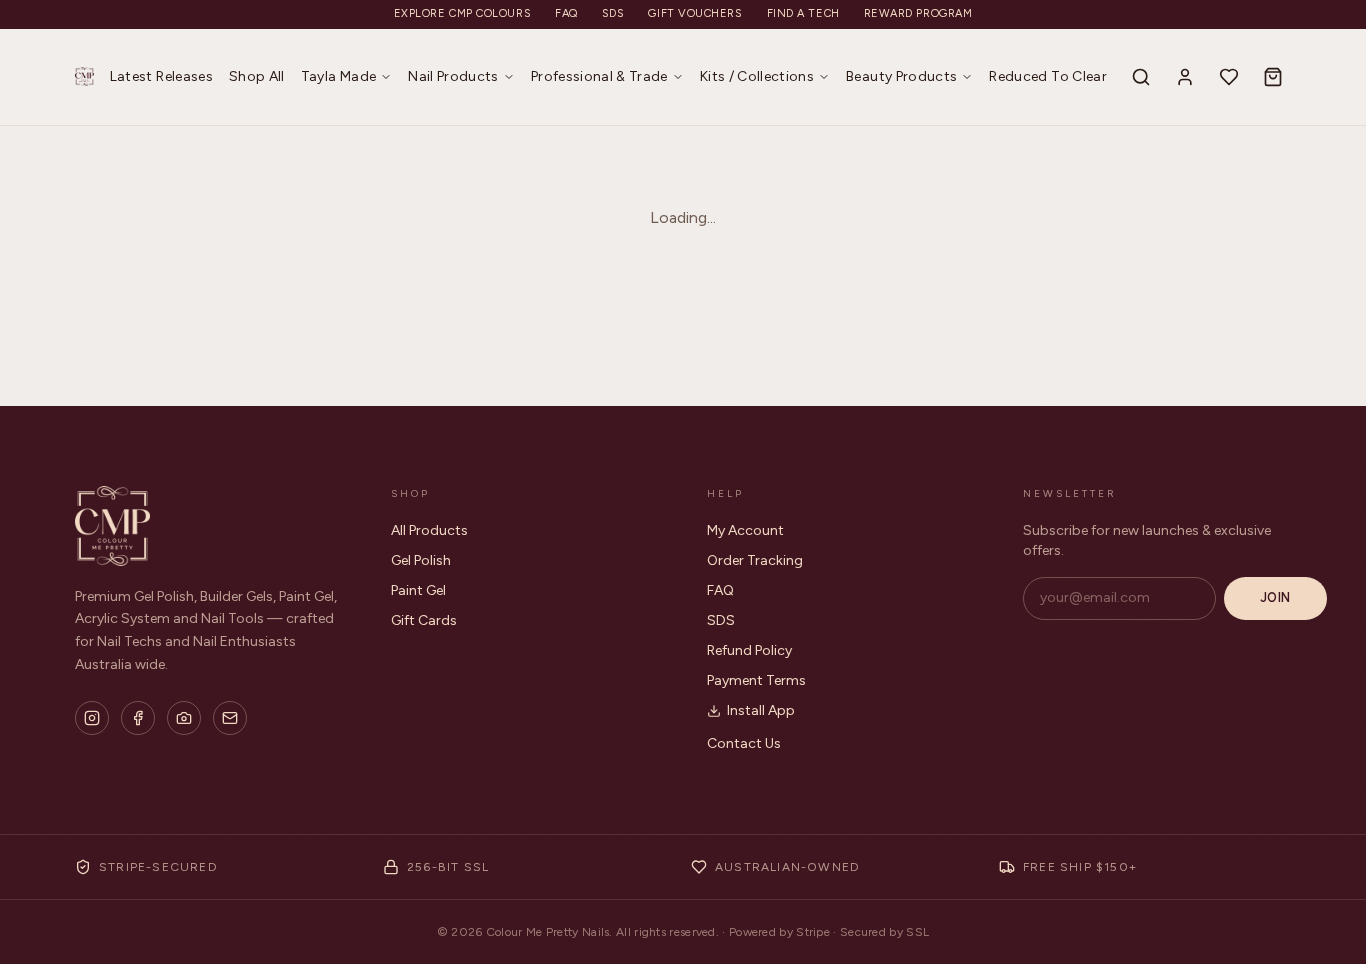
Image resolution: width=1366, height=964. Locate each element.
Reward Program (918, 13)
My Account (745, 530)
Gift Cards (424, 620)
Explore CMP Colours (462, 13)
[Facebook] (138, 718)
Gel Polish (421, 560)
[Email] (230, 718)
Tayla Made (339, 76)
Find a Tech (803, 13)
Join (1275, 597)
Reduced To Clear (1048, 76)
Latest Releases (161, 76)
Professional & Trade (599, 76)
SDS (613, 13)
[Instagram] (92, 718)
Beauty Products (901, 76)
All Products (429, 530)
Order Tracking (755, 560)
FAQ (566, 13)
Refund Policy (749, 650)
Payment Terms (756, 680)
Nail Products (453, 76)
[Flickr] (184, 718)
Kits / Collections (757, 76)
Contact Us (744, 743)
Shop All (257, 76)
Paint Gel (418, 590)
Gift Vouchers (695, 13)
